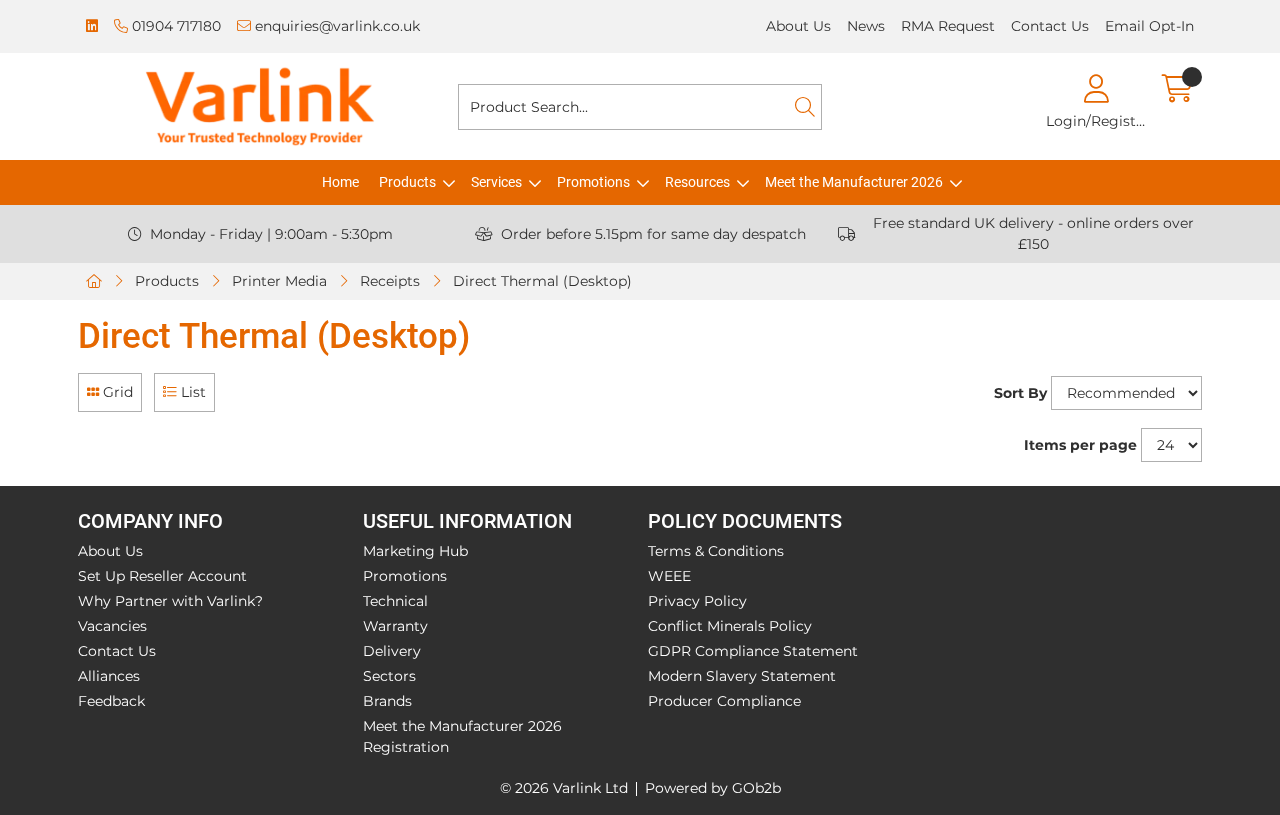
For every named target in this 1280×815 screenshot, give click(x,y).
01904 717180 (174, 26)
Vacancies (112, 626)
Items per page (1080, 445)
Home (340, 182)
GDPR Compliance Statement (753, 651)
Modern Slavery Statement (742, 676)
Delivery (392, 651)
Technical (395, 601)
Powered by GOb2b (713, 788)
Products (407, 182)
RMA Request (948, 26)
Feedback (111, 701)
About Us (798, 26)
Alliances (109, 676)
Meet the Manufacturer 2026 (854, 182)
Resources (697, 182)
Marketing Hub (415, 551)
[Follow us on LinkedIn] (92, 26)
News (866, 26)
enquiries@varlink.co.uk (335, 26)
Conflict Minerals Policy (730, 626)
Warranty (395, 626)
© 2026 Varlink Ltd (564, 788)
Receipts (390, 281)
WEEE (669, 576)
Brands (387, 701)
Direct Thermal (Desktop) (542, 281)
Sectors (389, 676)
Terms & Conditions (716, 551)
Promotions (593, 182)
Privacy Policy (697, 601)
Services (496, 182)
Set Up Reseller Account (162, 576)
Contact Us (1050, 26)
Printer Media (279, 281)
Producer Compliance (724, 701)
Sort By (1020, 393)
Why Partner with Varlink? (170, 601)
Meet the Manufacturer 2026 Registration (462, 736)
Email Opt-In (1149, 26)
